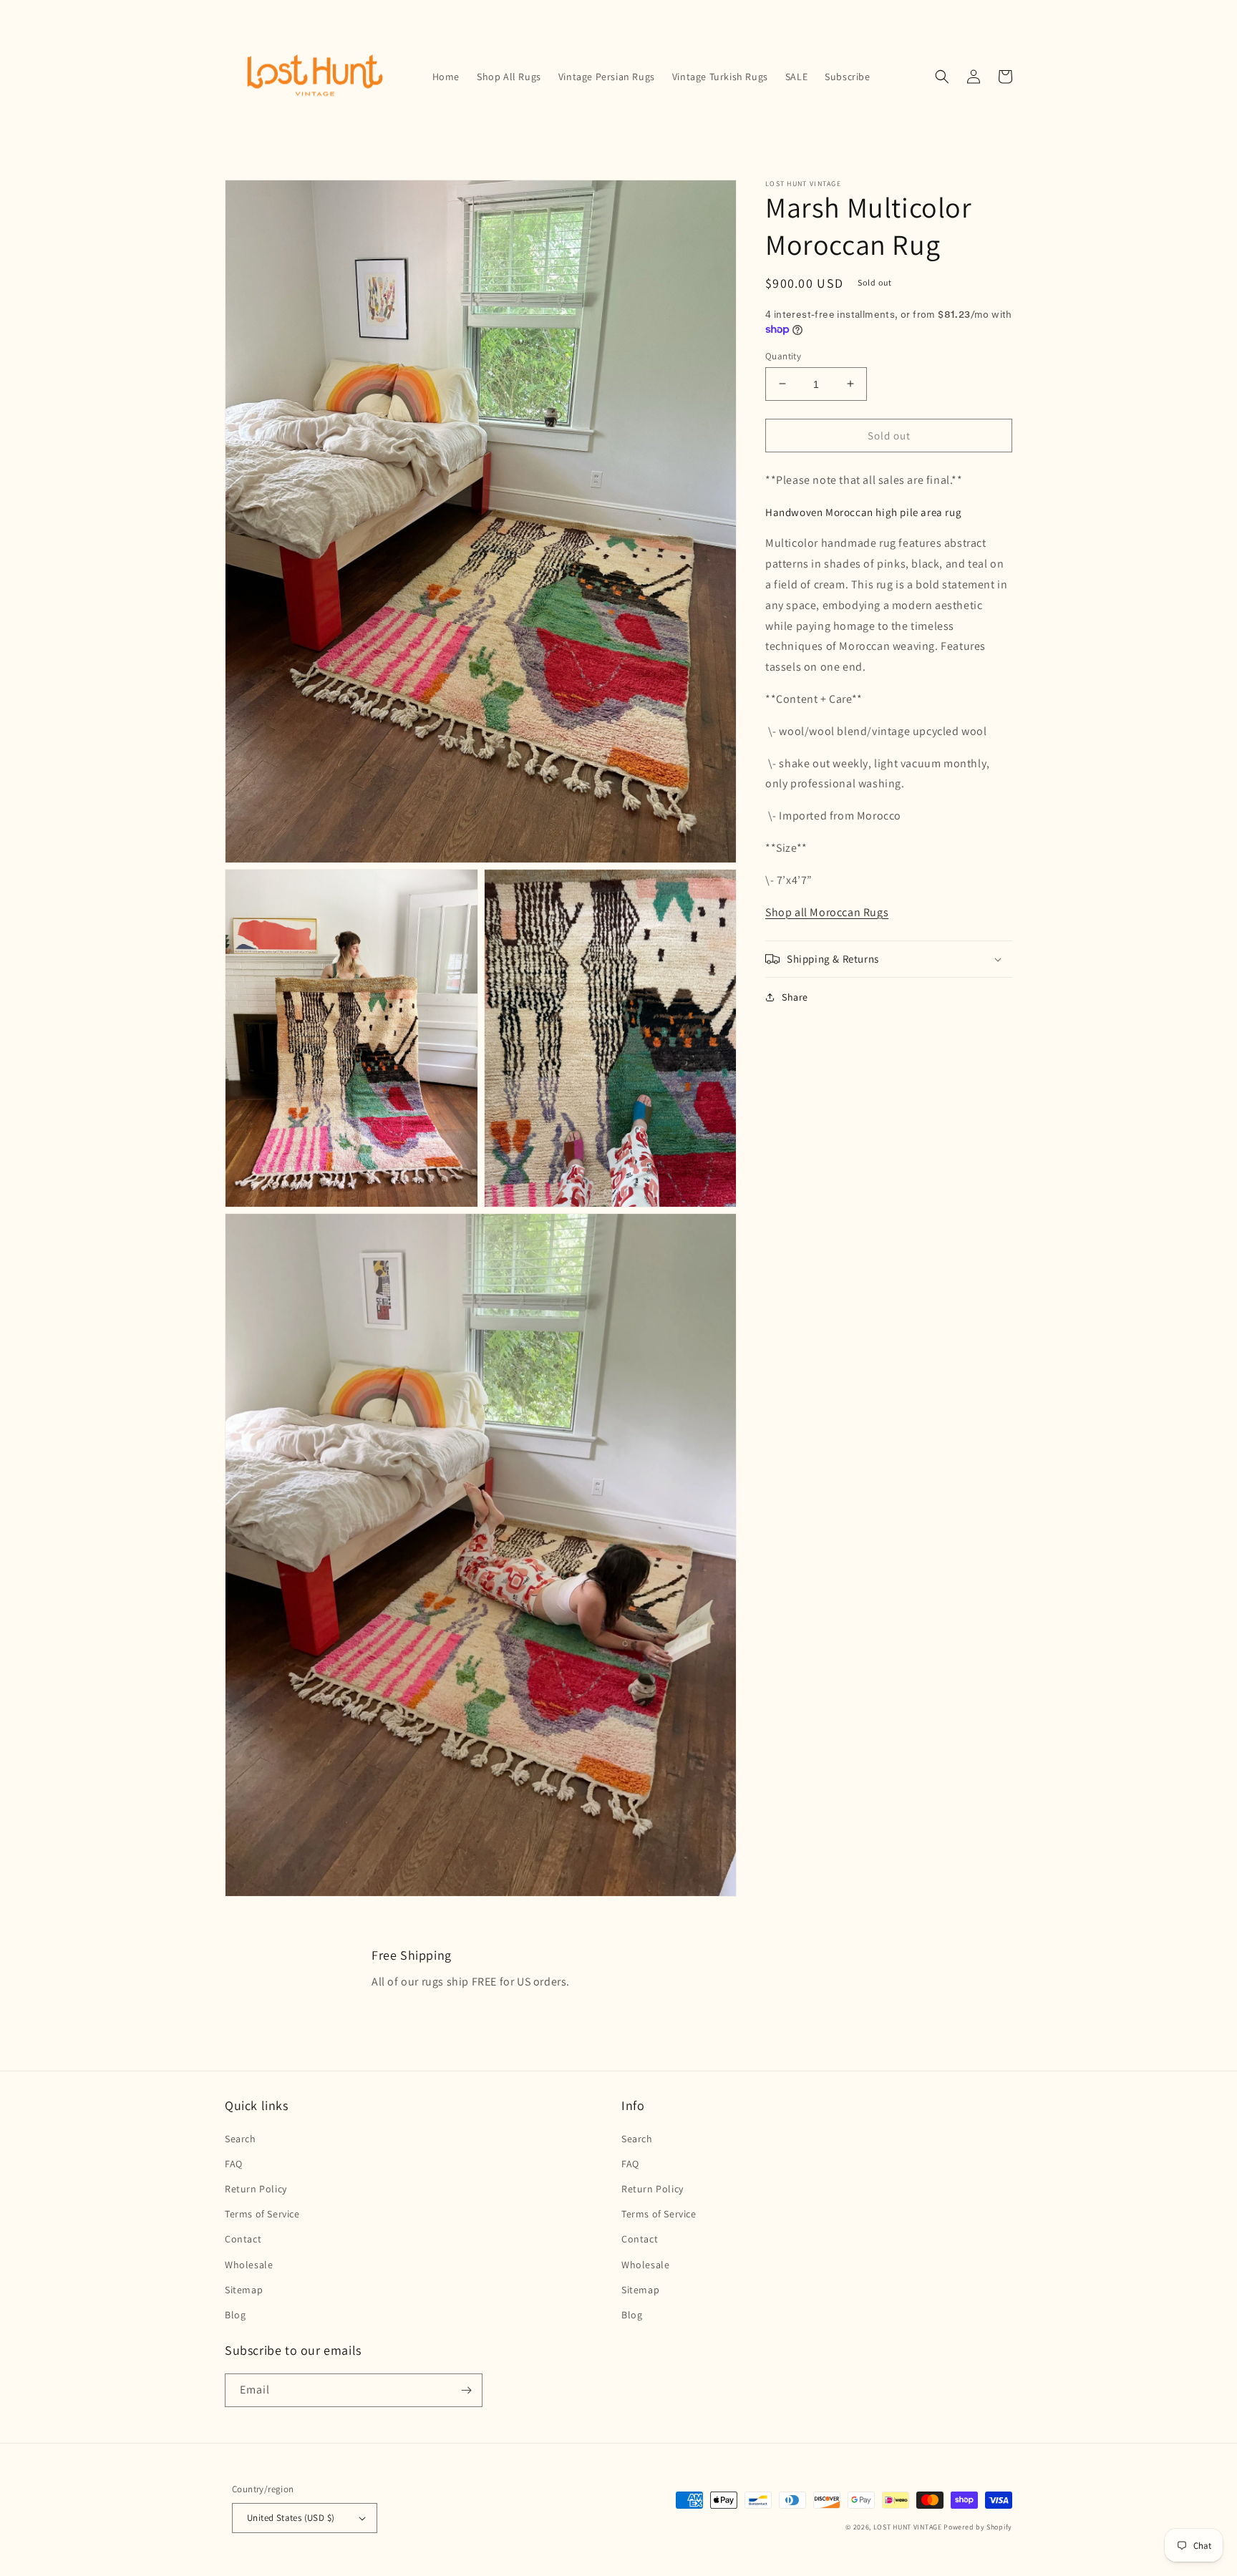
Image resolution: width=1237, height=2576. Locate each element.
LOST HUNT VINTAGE (908, 2527)
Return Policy (256, 2189)
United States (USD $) (291, 2518)
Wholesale (249, 2265)
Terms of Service (262, 2214)
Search (241, 2139)
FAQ (234, 2164)
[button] (942, 77)
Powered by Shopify (978, 2527)
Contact (243, 2239)
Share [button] (795, 997)
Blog (235, 2315)
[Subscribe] (466, 2390)
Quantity (783, 355)
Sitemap (244, 2290)
